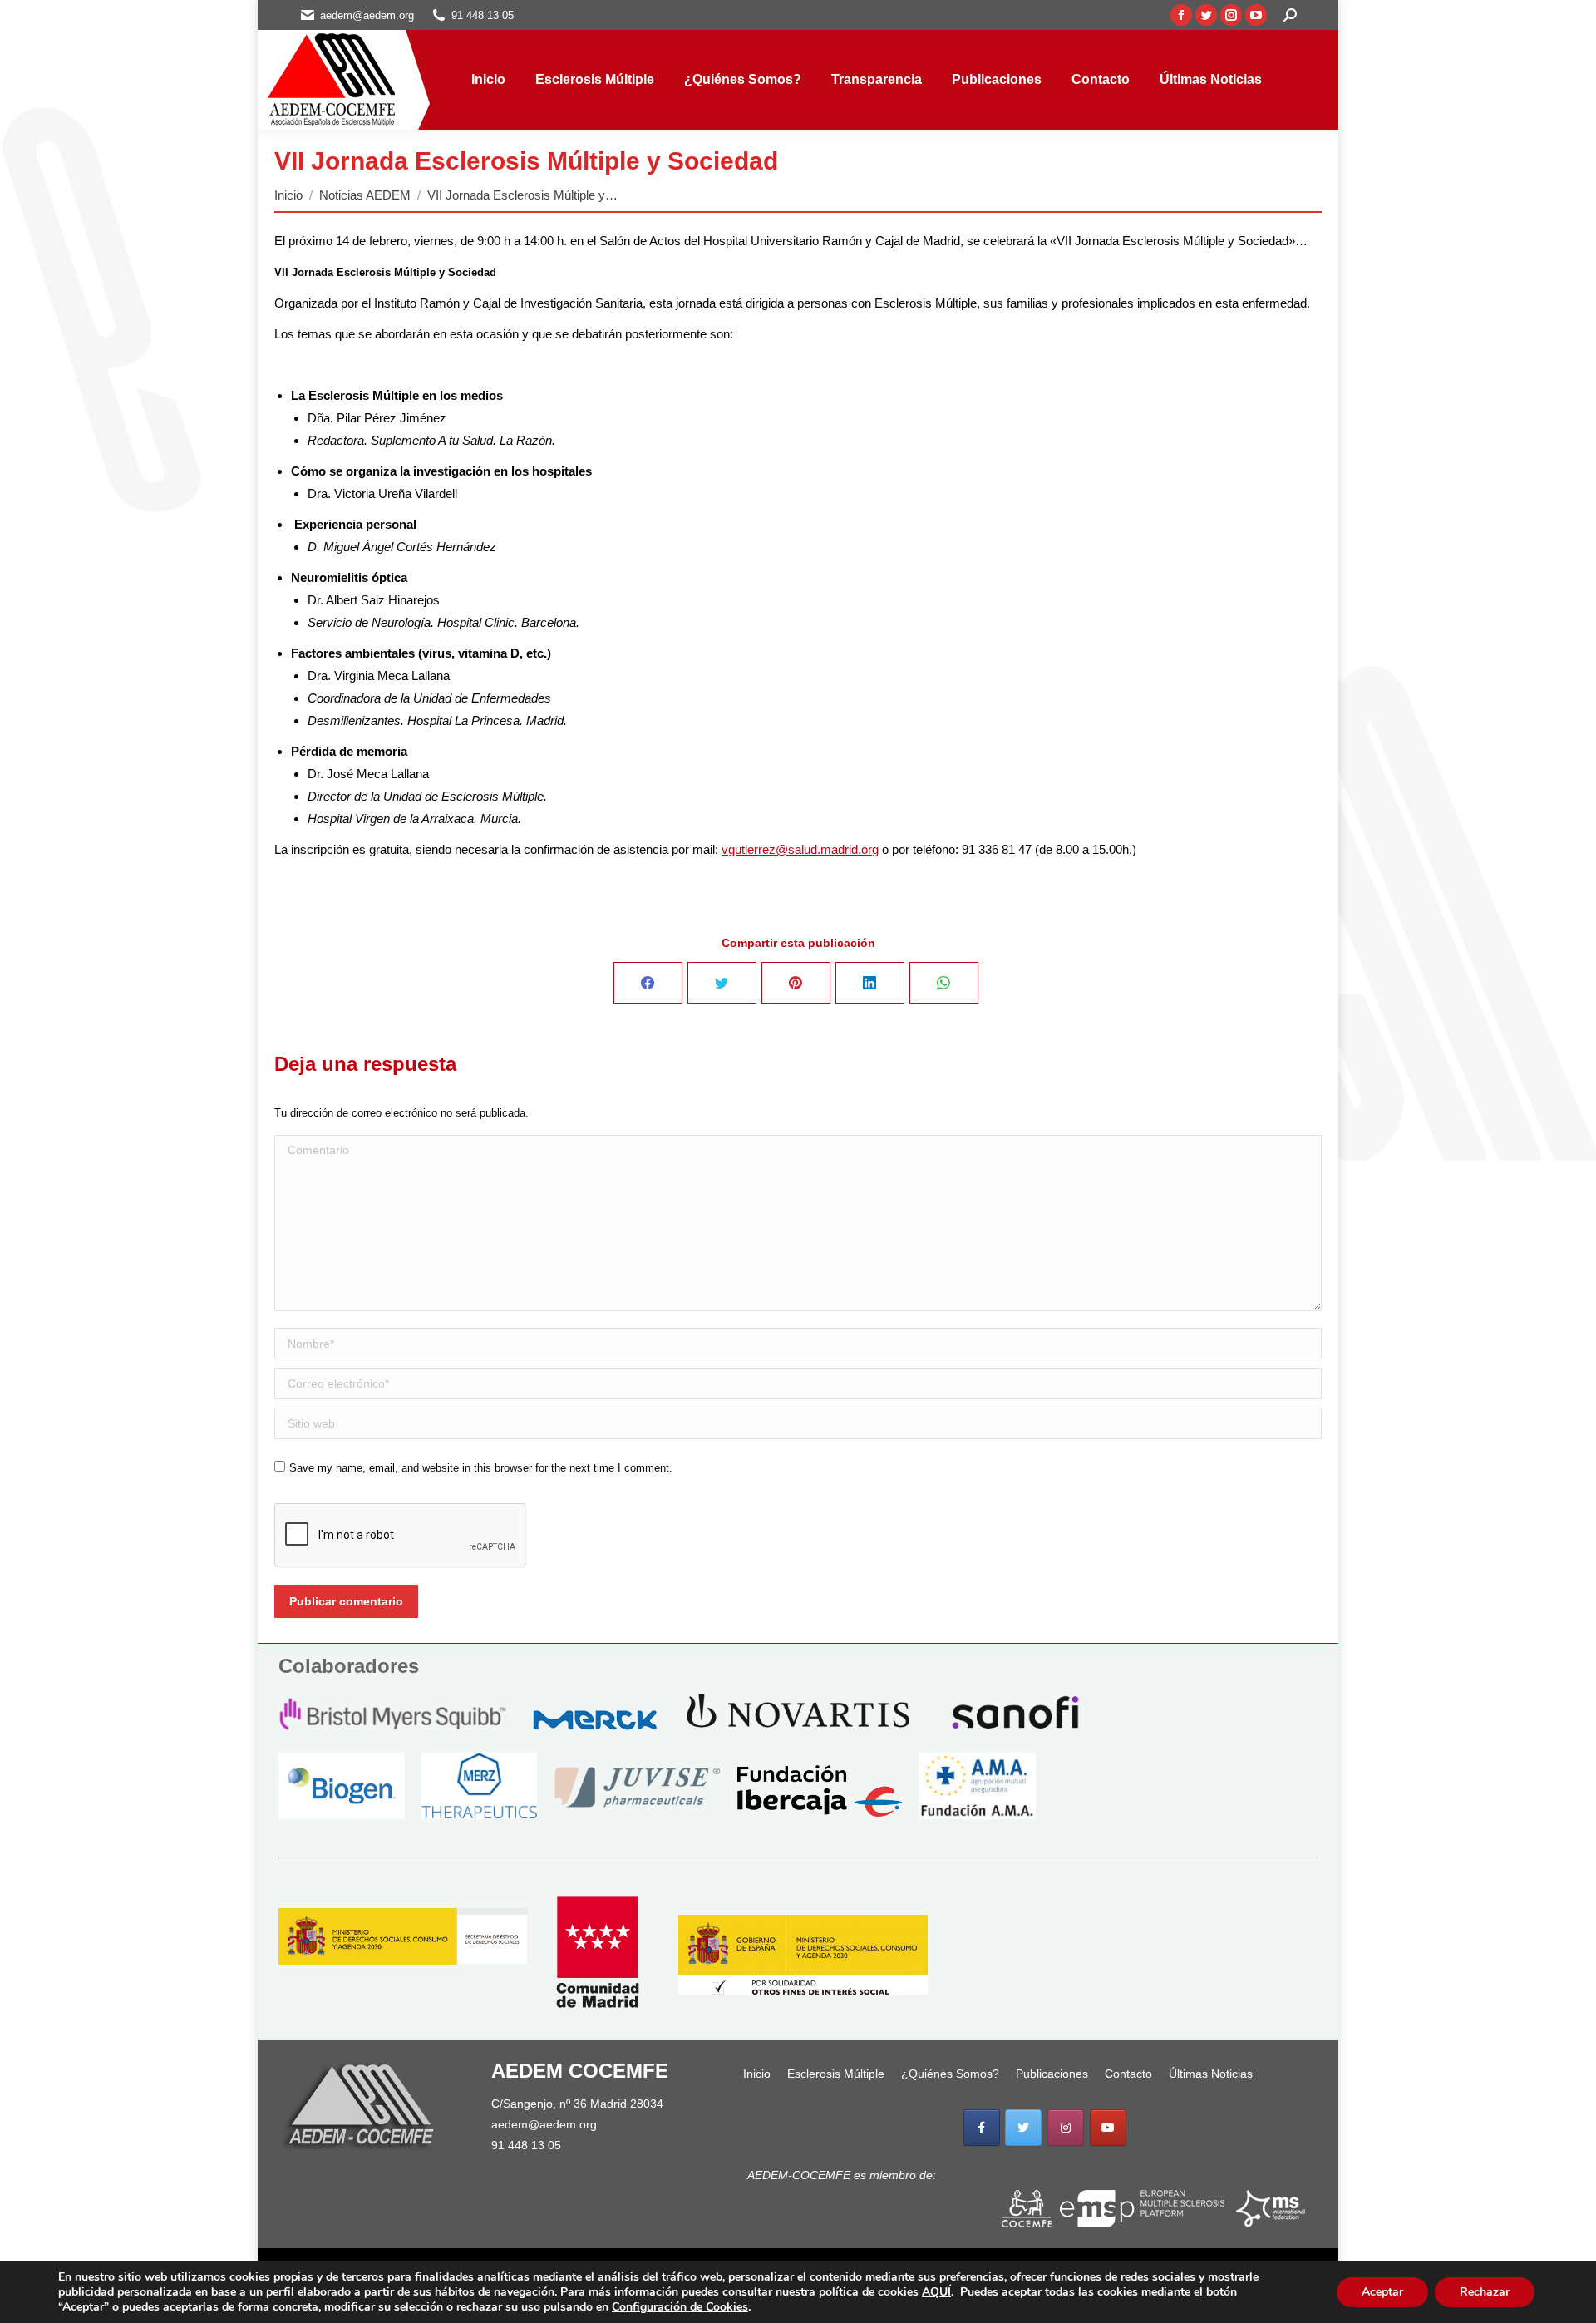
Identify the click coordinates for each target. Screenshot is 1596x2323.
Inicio (757, 2074)
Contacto (1128, 2074)
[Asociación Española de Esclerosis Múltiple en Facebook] (982, 2128)
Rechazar (1485, 2292)
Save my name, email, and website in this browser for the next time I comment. (481, 1468)
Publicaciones (1052, 2074)
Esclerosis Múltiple (836, 2074)
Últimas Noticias (1211, 2074)
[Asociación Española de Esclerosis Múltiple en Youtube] (1108, 2128)
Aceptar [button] (1382, 2292)
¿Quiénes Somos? (950, 2074)
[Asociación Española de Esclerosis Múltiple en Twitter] (1023, 2128)
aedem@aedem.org (544, 2124)
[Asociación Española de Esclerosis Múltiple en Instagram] (1066, 2128)
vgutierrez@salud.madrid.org (800, 849)
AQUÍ (936, 2292)
